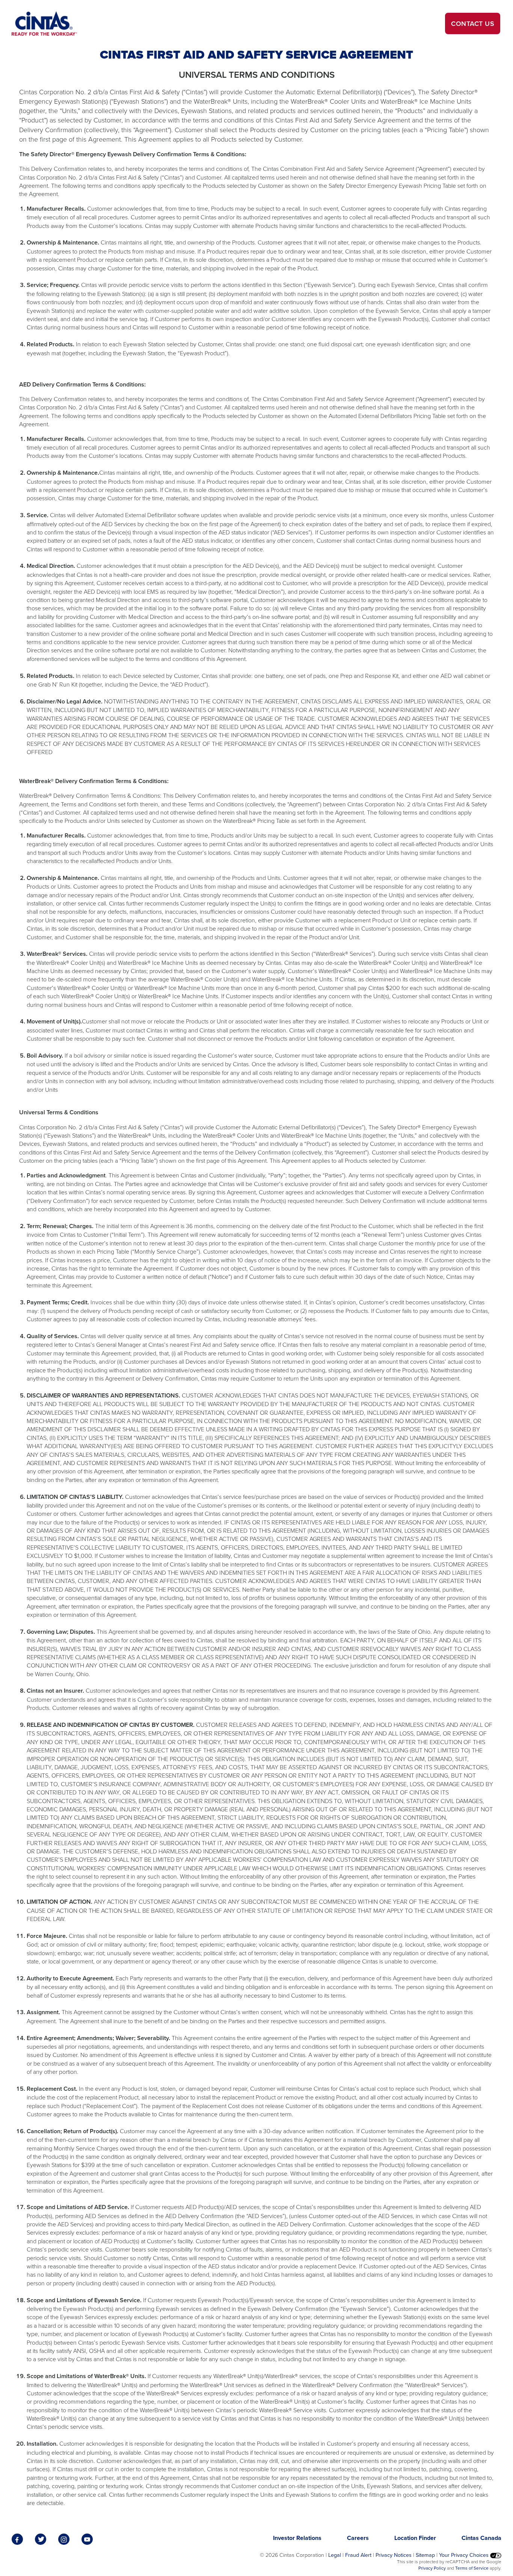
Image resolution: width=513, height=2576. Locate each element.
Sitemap (425, 2555)
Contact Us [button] (473, 23)
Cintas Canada (481, 2538)
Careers (358, 2538)
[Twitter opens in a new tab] (42, 2539)
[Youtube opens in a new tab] (88, 2539)
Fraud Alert (358, 2555)
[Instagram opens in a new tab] (65, 2539)
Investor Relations (297, 2538)
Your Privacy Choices (465, 2555)
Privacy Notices (394, 2555)
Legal (335, 2555)
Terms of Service (472, 2568)
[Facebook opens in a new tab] (18, 2539)
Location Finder (415, 2538)
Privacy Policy (432, 2568)
